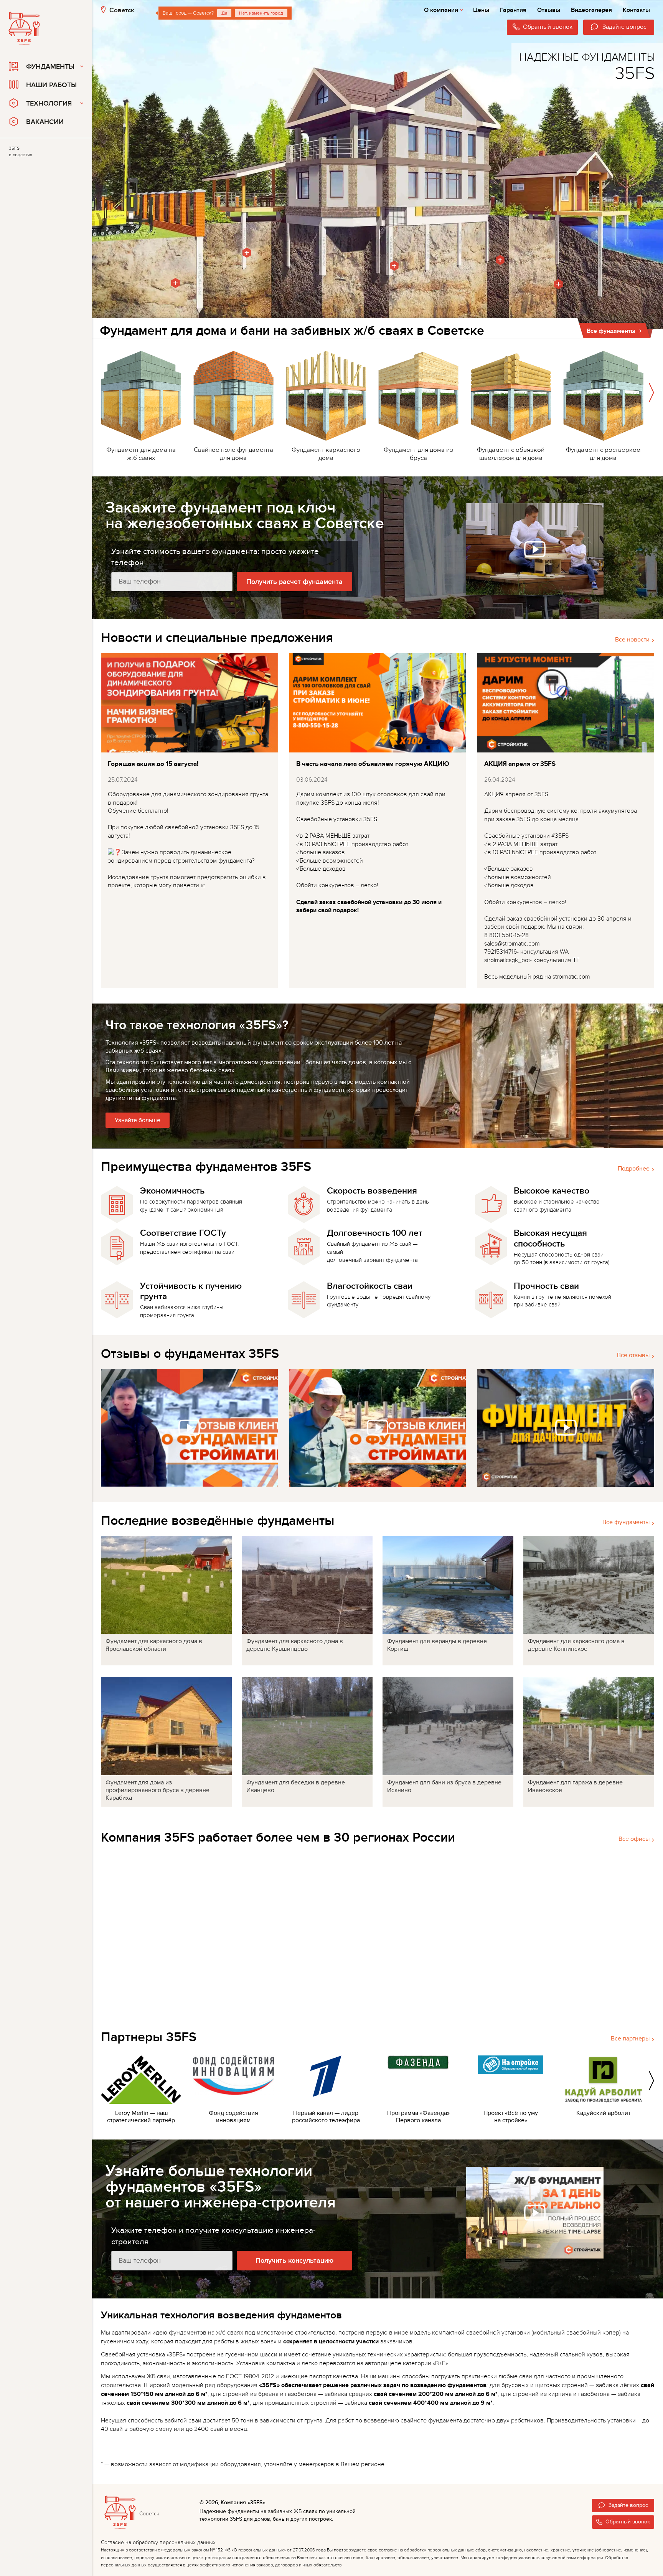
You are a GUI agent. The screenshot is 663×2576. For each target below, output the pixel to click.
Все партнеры (630, 2039)
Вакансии (45, 122)
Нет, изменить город (261, 13)
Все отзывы (633, 1355)
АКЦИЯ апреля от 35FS (520, 764)
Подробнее (634, 1169)
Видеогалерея (591, 10)
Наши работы (51, 85)
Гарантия (513, 10)
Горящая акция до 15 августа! (153, 764)
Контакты (636, 10)
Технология (49, 103)
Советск (122, 10)
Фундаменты (50, 67)
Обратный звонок (628, 2522)
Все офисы (634, 1839)
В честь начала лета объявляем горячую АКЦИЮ (373, 764)
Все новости (632, 640)
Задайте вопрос (628, 2505)
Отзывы (549, 10)
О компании (441, 10)
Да (224, 13)
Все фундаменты (626, 1522)
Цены (481, 10)
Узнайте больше (138, 1120)
